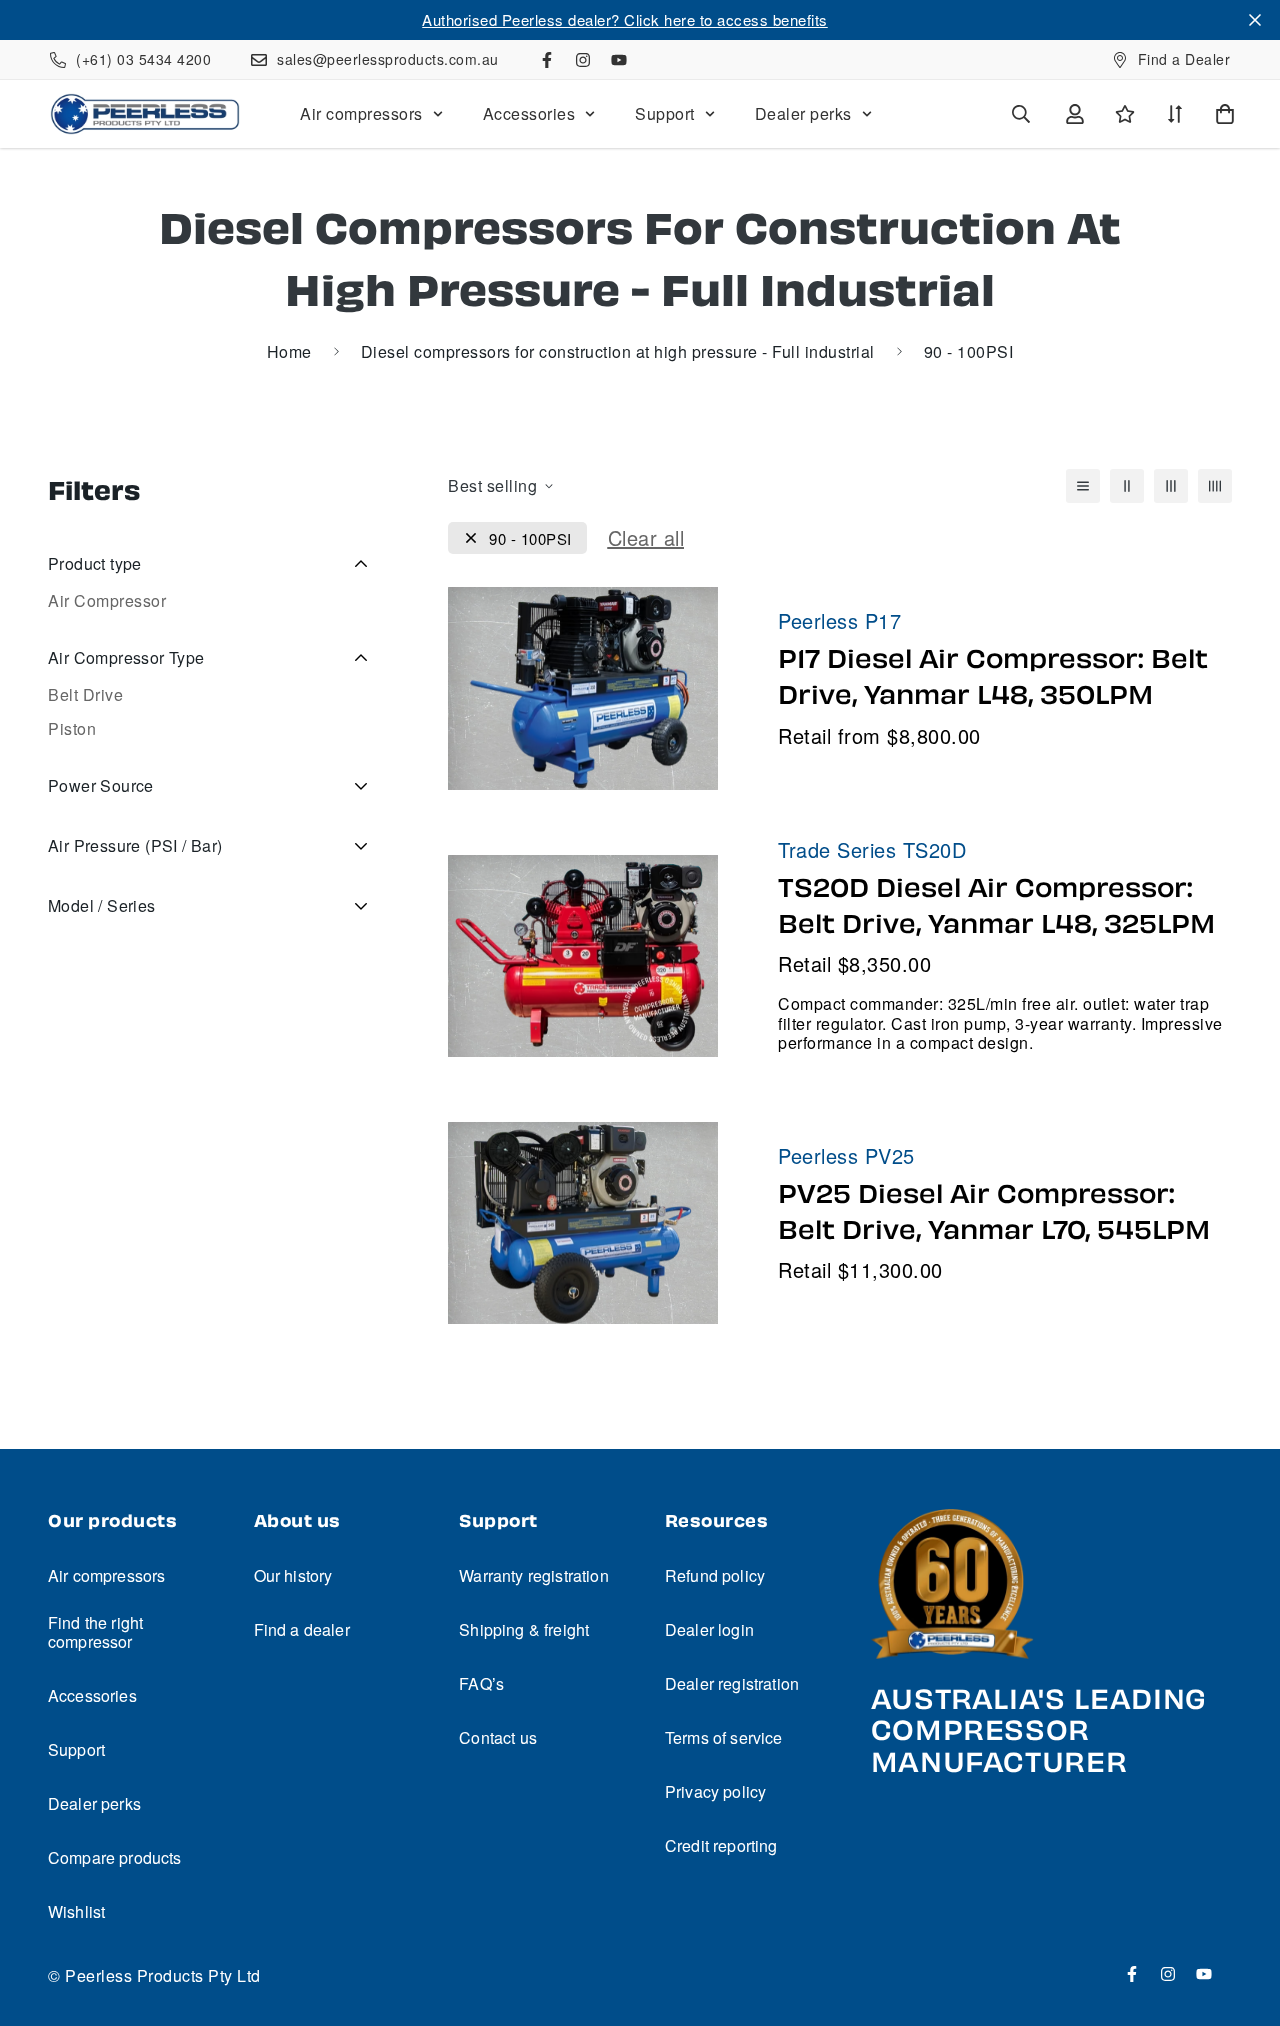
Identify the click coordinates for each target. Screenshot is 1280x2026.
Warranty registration (533, 1575)
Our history (293, 1575)
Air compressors (361, 113)
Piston (72, 728)
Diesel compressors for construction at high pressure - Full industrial (618, 351)
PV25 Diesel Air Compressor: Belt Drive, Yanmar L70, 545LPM (994, 1212)
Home (289, 351)
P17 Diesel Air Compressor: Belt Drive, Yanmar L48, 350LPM (993, 677)
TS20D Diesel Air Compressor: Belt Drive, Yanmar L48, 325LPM (996, 906)
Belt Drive (85, 694)
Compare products (115, 1857)
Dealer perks (803, 113)
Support (665, 113)
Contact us (498, 1737)
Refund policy (715, 1575)
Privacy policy (715, 1791)
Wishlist (76, 1911)
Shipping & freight (524, 1629)
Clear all (646, 537)
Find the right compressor (95, 1632)
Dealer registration (732, 1683)
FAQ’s (481, 1683)
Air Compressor (107, 600)
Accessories (529, 113)
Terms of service (724, 1737)
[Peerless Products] (145, 114)
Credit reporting (721, 1845)
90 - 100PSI (530, 538)
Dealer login (709, 1629)
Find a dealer (302, 1629)
